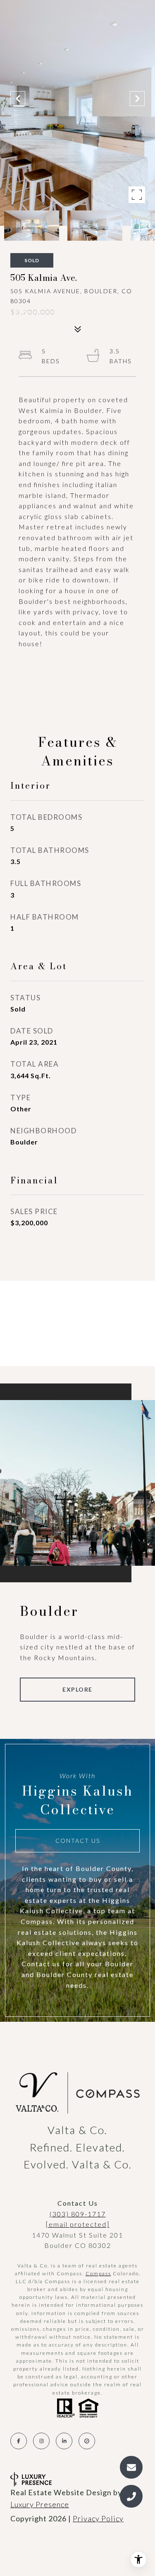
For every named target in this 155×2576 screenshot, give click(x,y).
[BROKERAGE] (87, 2441)
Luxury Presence (40, 2504)
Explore (77, 1689)
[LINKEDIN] (64, 2441)
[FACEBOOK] (19, 2441)
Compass (98, 2273)
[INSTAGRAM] (41, 2441)
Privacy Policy (98, 2518)
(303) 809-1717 (78, 2214)
